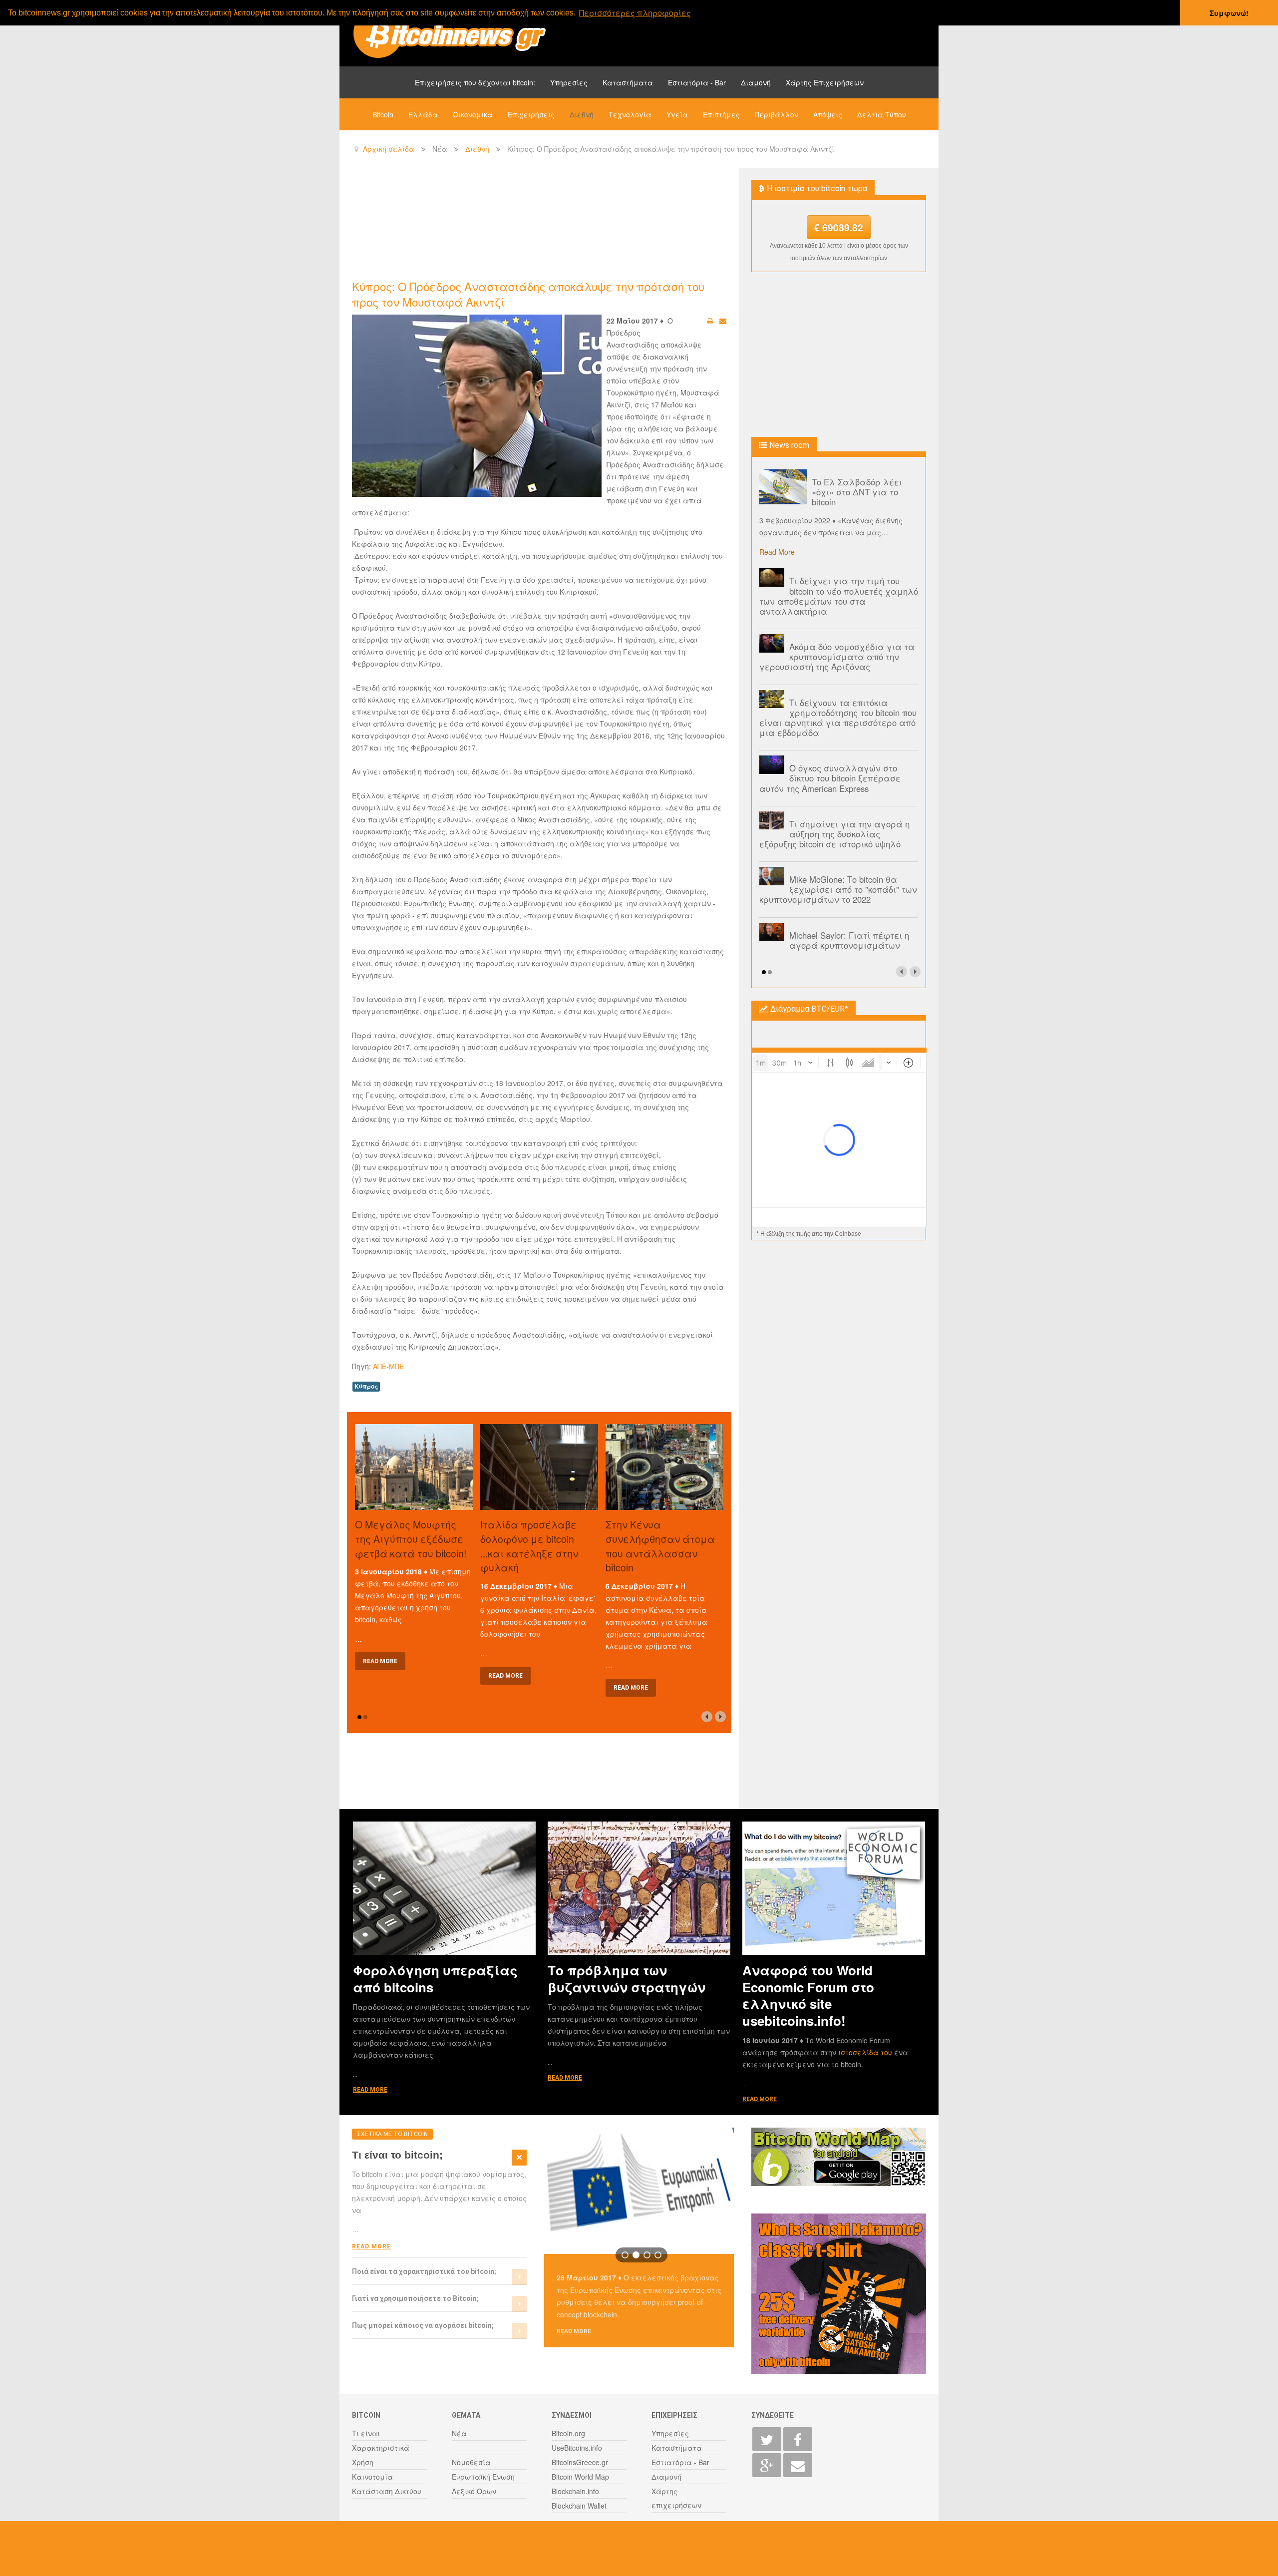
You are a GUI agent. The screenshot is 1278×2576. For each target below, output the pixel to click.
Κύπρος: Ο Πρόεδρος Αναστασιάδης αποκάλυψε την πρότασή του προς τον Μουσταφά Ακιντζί (528, 294)
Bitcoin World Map (580, 2477)
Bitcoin (383, 114)
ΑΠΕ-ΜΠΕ (388, 1366)
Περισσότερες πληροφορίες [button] (635, 13)
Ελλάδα (423, 114)
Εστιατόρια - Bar (697, 82)
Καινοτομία (372, 2477)
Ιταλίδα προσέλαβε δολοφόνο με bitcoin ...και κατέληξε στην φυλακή (529, 1546)
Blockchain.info (575, 2491)
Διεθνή (582, 114)
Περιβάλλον (777, 114)
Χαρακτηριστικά (381, 2448)
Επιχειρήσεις (531, 114)
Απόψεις (828, 114)
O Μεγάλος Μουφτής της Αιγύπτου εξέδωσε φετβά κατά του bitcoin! (411, 1539)
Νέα (459, 2433)
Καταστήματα (628, 82)
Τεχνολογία (630, 114)
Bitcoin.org (568, 2433)
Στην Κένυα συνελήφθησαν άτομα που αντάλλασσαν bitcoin (660, 1546)
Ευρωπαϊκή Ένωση (483, 2477)
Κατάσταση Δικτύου (387, 2491)
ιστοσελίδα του (866, 2052)
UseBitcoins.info (577, 2448)
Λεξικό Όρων (474, 2491)
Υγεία (677, 114)
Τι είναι (366, 2433)
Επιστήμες (721, 114)
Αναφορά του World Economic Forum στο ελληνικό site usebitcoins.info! (808, 1995)
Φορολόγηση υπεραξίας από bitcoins (435, 1978)
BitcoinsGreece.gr (580, 2462)
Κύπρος (366, 1386)
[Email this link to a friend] (723, 321)
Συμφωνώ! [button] (1229, 13)
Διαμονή (756, 82)
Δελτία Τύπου (882, 114)
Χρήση (363, 2462)
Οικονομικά (473, 114)
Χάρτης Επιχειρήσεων (825, 82)
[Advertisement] (534, 223)
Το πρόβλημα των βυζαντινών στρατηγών (627, 1978)
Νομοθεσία (471, 2462)
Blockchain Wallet (579, 2506)
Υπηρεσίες (569, 82)
